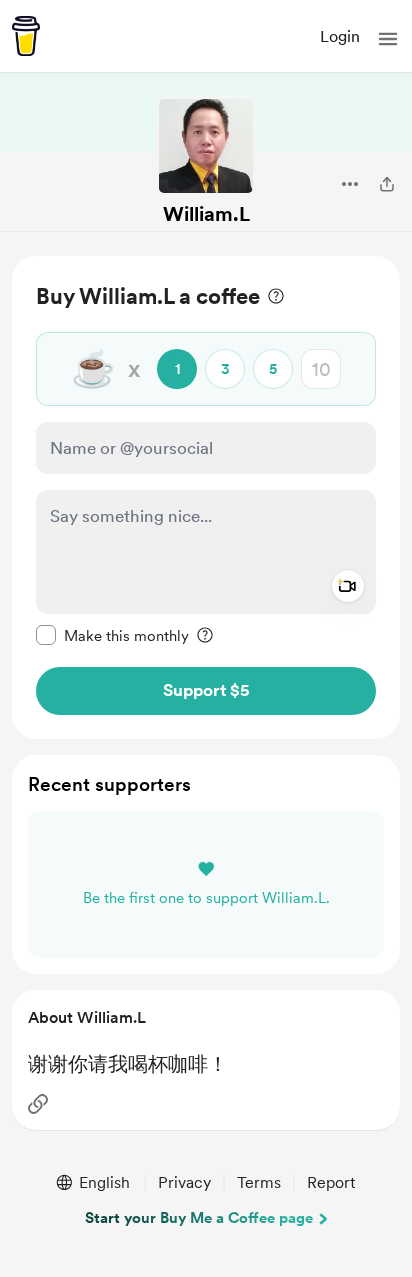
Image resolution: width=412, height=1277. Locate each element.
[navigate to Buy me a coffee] (26, 36)
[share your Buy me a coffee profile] (387, 184)
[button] (388, 39)
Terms (259, 1182)
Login (340, 36)
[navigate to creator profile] (206, 146)
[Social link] (38, 1104)
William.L (206, 214)
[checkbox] (112, 635)
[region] (206, 497)
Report (331, 1182)
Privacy (184, 1182)
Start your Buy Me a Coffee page (199, 1218)
